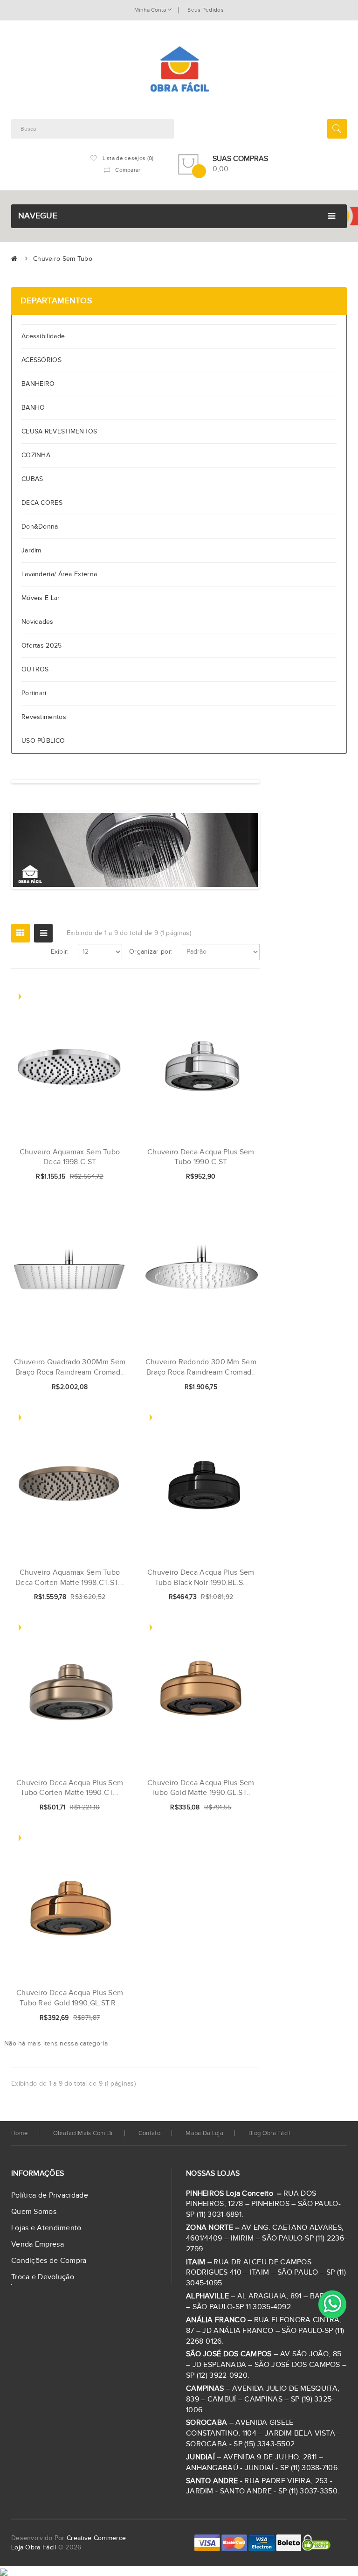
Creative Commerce (96, 2538)
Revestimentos (44, 717)
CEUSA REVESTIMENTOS (59, 432)
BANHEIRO (38, 384)
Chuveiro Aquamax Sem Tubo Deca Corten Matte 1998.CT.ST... (70, 1578)
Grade (21, 933)
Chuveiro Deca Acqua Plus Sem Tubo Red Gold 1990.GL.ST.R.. (70, 1998)
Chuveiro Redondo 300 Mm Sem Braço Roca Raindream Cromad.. (201, 1367)
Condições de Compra (49, 2261)
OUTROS (35, 670)
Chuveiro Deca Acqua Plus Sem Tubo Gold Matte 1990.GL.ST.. (201, 1788)
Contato (149, 2133)
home (19, 2133)
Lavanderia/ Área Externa (59, 574)
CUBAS (32, 479)
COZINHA (36, 455)
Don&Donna (40, 527)
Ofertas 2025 (42, 646)
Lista (43, 933)
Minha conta (151, 10)
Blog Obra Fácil (269, 2133)
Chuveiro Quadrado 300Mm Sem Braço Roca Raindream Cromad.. (70, 1367)
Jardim (31, 551)
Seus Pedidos (206, 10)
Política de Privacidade (50, 2196)
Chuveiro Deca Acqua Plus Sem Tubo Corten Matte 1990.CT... (70, 1788)
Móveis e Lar (41, 598)
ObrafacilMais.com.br (83, 2133)
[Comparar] (106, 1177)
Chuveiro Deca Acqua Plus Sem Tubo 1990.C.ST (201, 1157)
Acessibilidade (45, 336)
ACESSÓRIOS (41, 360)
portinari (34, 693)
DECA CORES (42, 503)
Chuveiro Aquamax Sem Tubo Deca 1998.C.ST (70, 1157)
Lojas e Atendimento (46, 2228)
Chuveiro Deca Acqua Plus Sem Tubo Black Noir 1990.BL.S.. (201, 1578)
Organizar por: (151, 952)
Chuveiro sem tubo (63, 259)
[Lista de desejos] (90, 1177)
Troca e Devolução (43, 2277)
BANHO (33, 408)
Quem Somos (34, 2212)
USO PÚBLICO (43, 741)
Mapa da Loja (204, 2133)
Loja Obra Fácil (34, 2548)
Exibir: (60, 952)
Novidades (38, 622)
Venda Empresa (38, 2244)
